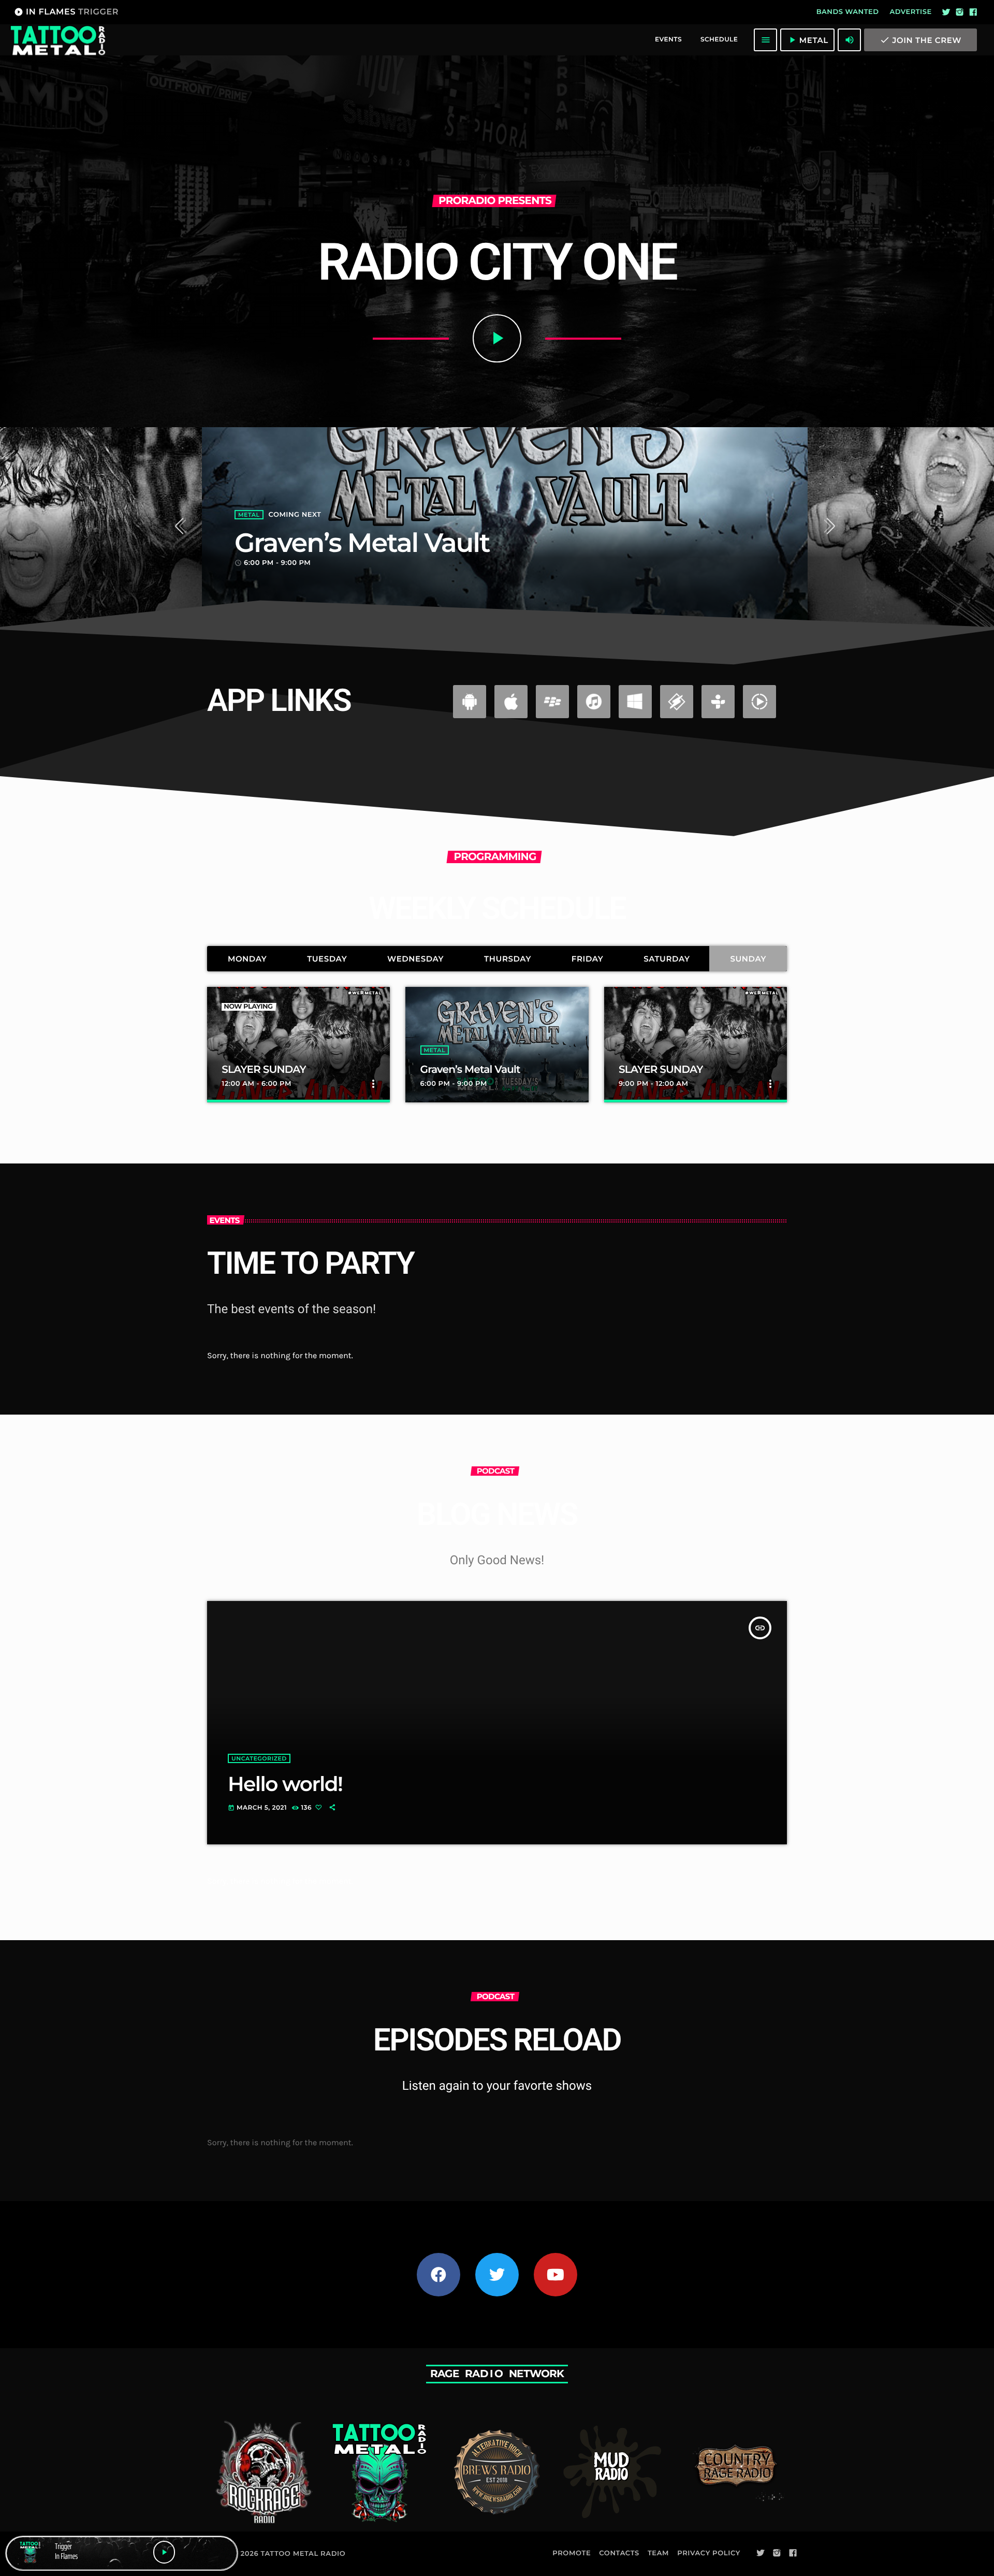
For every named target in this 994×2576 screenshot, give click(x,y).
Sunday (748, 959)
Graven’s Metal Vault (362, 543)
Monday (247, 959)
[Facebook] (973, 12)
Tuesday (327, 959)
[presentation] (183, 528)
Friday (588, 959)
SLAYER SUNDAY (264, 1070)
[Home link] (57, 40)
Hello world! (285, 1784)
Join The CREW (920, 40)
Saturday (667, 959)
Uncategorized (259, 1758)
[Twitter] (946, 12)
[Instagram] (960, 12)
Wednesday (415, 959)
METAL (249, 515)
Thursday (508, 959)
